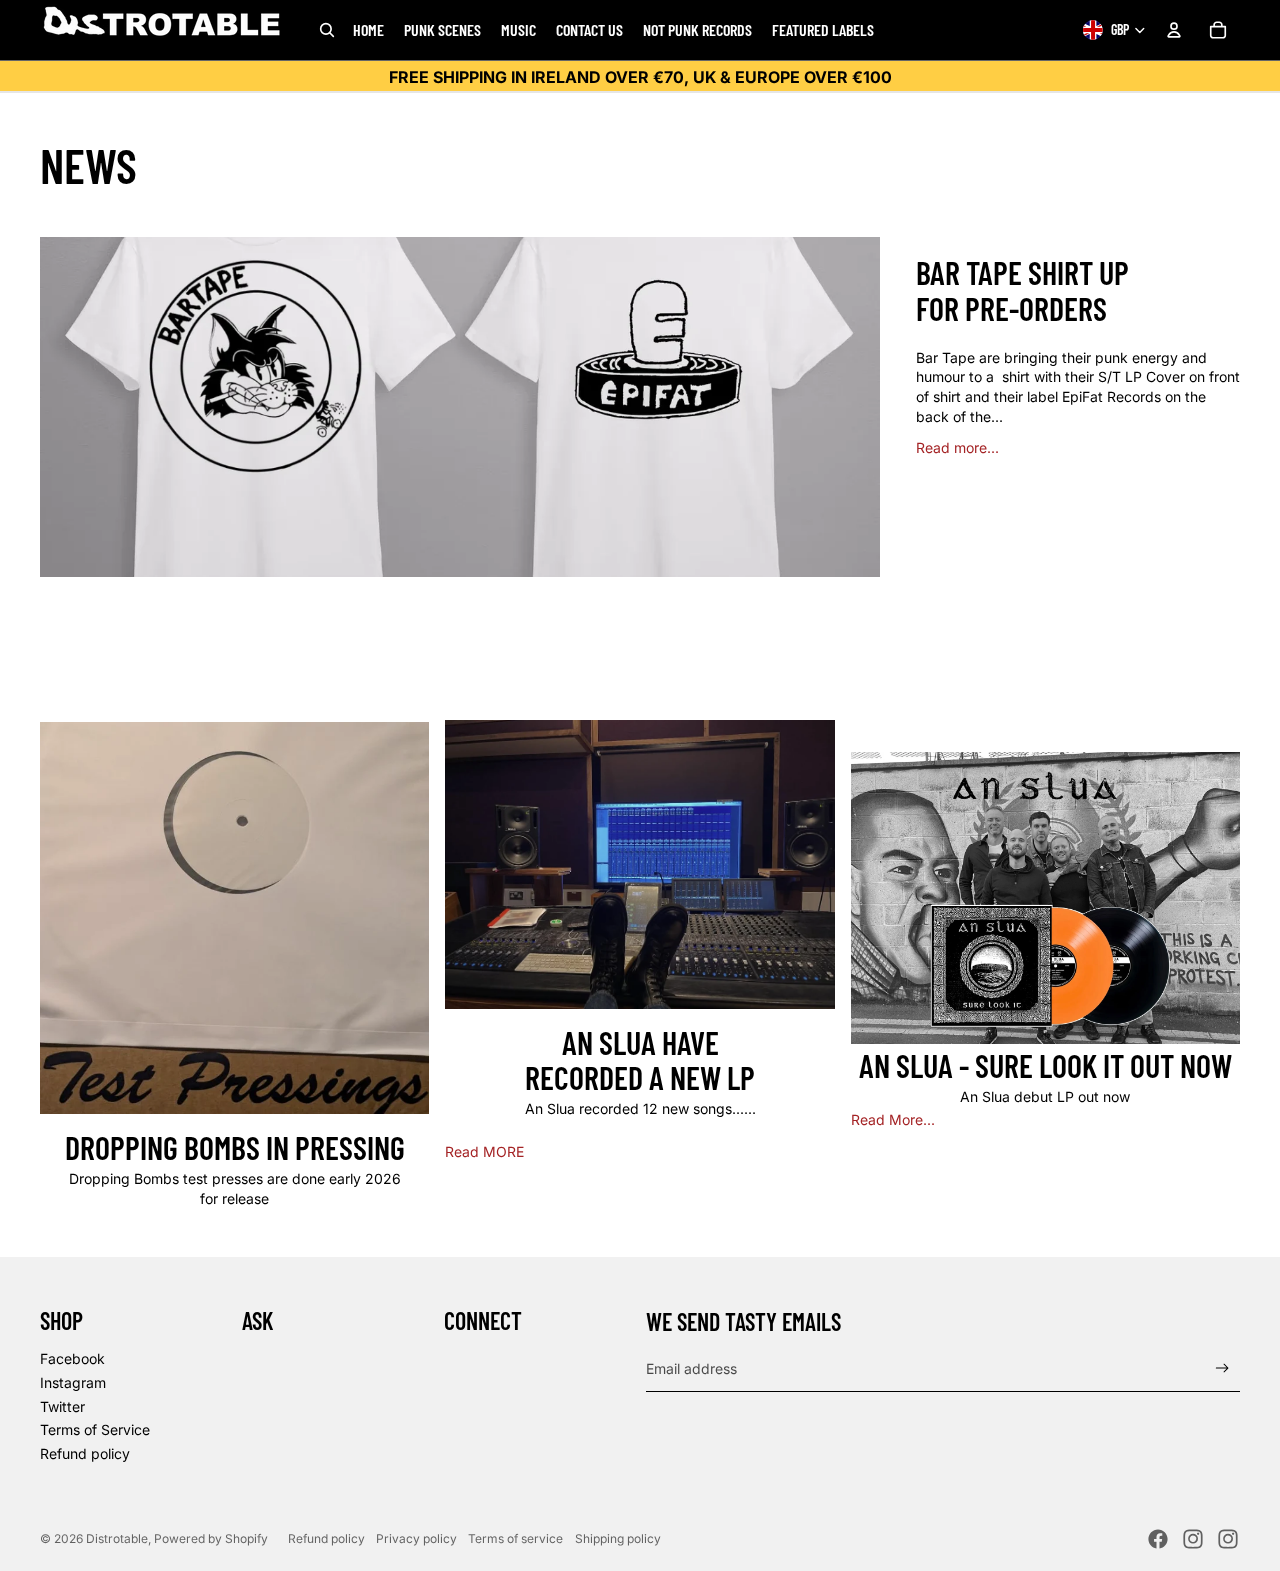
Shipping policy (618, 1538)
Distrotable (117, 1538)
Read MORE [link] (484, 1151)
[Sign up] (1222, 1368)
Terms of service (515, 1538)
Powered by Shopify (211, 1538)
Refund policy (85, 1453)
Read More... (893, 1119)
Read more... (957, 447)
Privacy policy (416, 1538)
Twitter (62, 1406)
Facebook (72, 1358)
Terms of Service (95, 1429)
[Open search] (327, 30)
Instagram (73, 1382)
